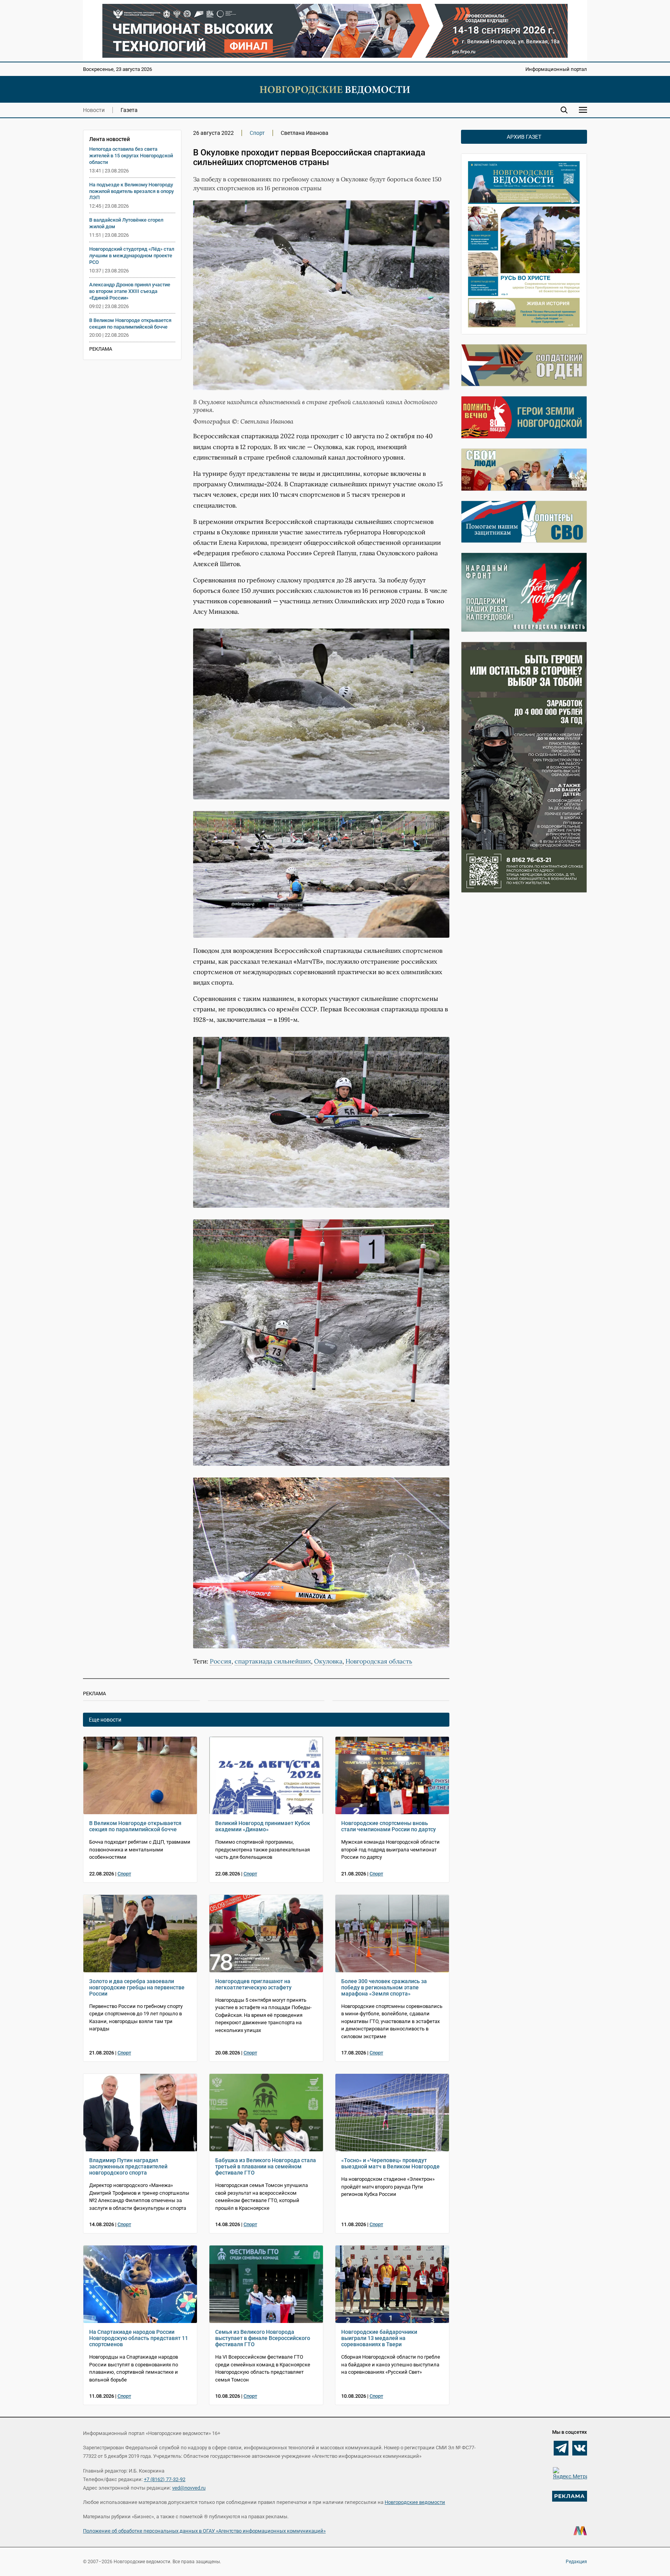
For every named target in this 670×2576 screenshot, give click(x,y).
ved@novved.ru (189, 2488)
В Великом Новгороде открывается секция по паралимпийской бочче (130, 324)
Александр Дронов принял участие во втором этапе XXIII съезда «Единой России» (130, 291)
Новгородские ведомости (415, 2502)
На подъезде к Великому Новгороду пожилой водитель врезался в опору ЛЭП (131, 191)
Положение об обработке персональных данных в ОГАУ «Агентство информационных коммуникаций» (204, 2531)
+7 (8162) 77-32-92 (165, 2479)
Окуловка (328, 1661)
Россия (221, 1661)
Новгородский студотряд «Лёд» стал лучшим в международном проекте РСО (132, 256)
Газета (129, 110)
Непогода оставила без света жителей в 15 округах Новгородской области (131, 156)
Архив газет (524, 137)
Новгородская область (379, 1661)
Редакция (576, 2562)
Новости (94, 110)
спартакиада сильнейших (273, 1661)
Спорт (257, 133)
